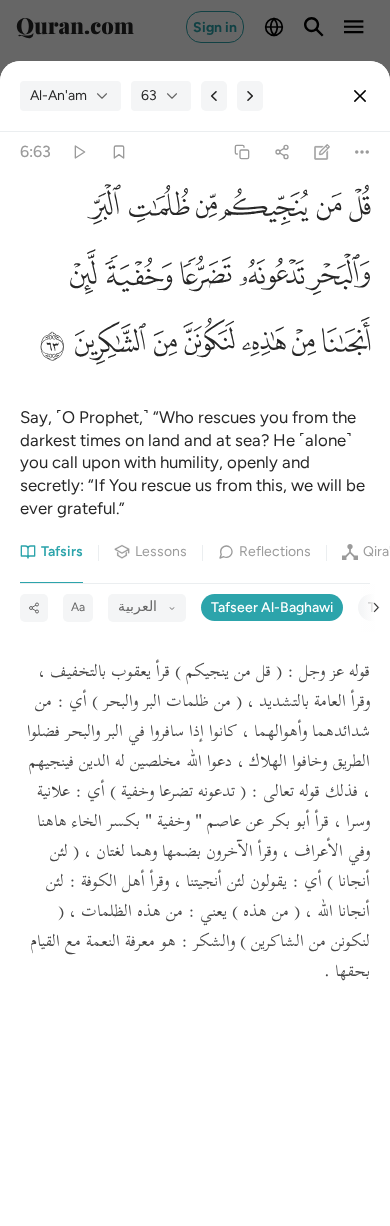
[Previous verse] (214, 96)
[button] (356, 211)
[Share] (281, 152)
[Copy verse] (241, 152)
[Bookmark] (118, 152)
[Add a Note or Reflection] (322, 152)
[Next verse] (250, 96)
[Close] (360, 96)
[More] (362, 152)
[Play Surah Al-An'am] (78, 152)
